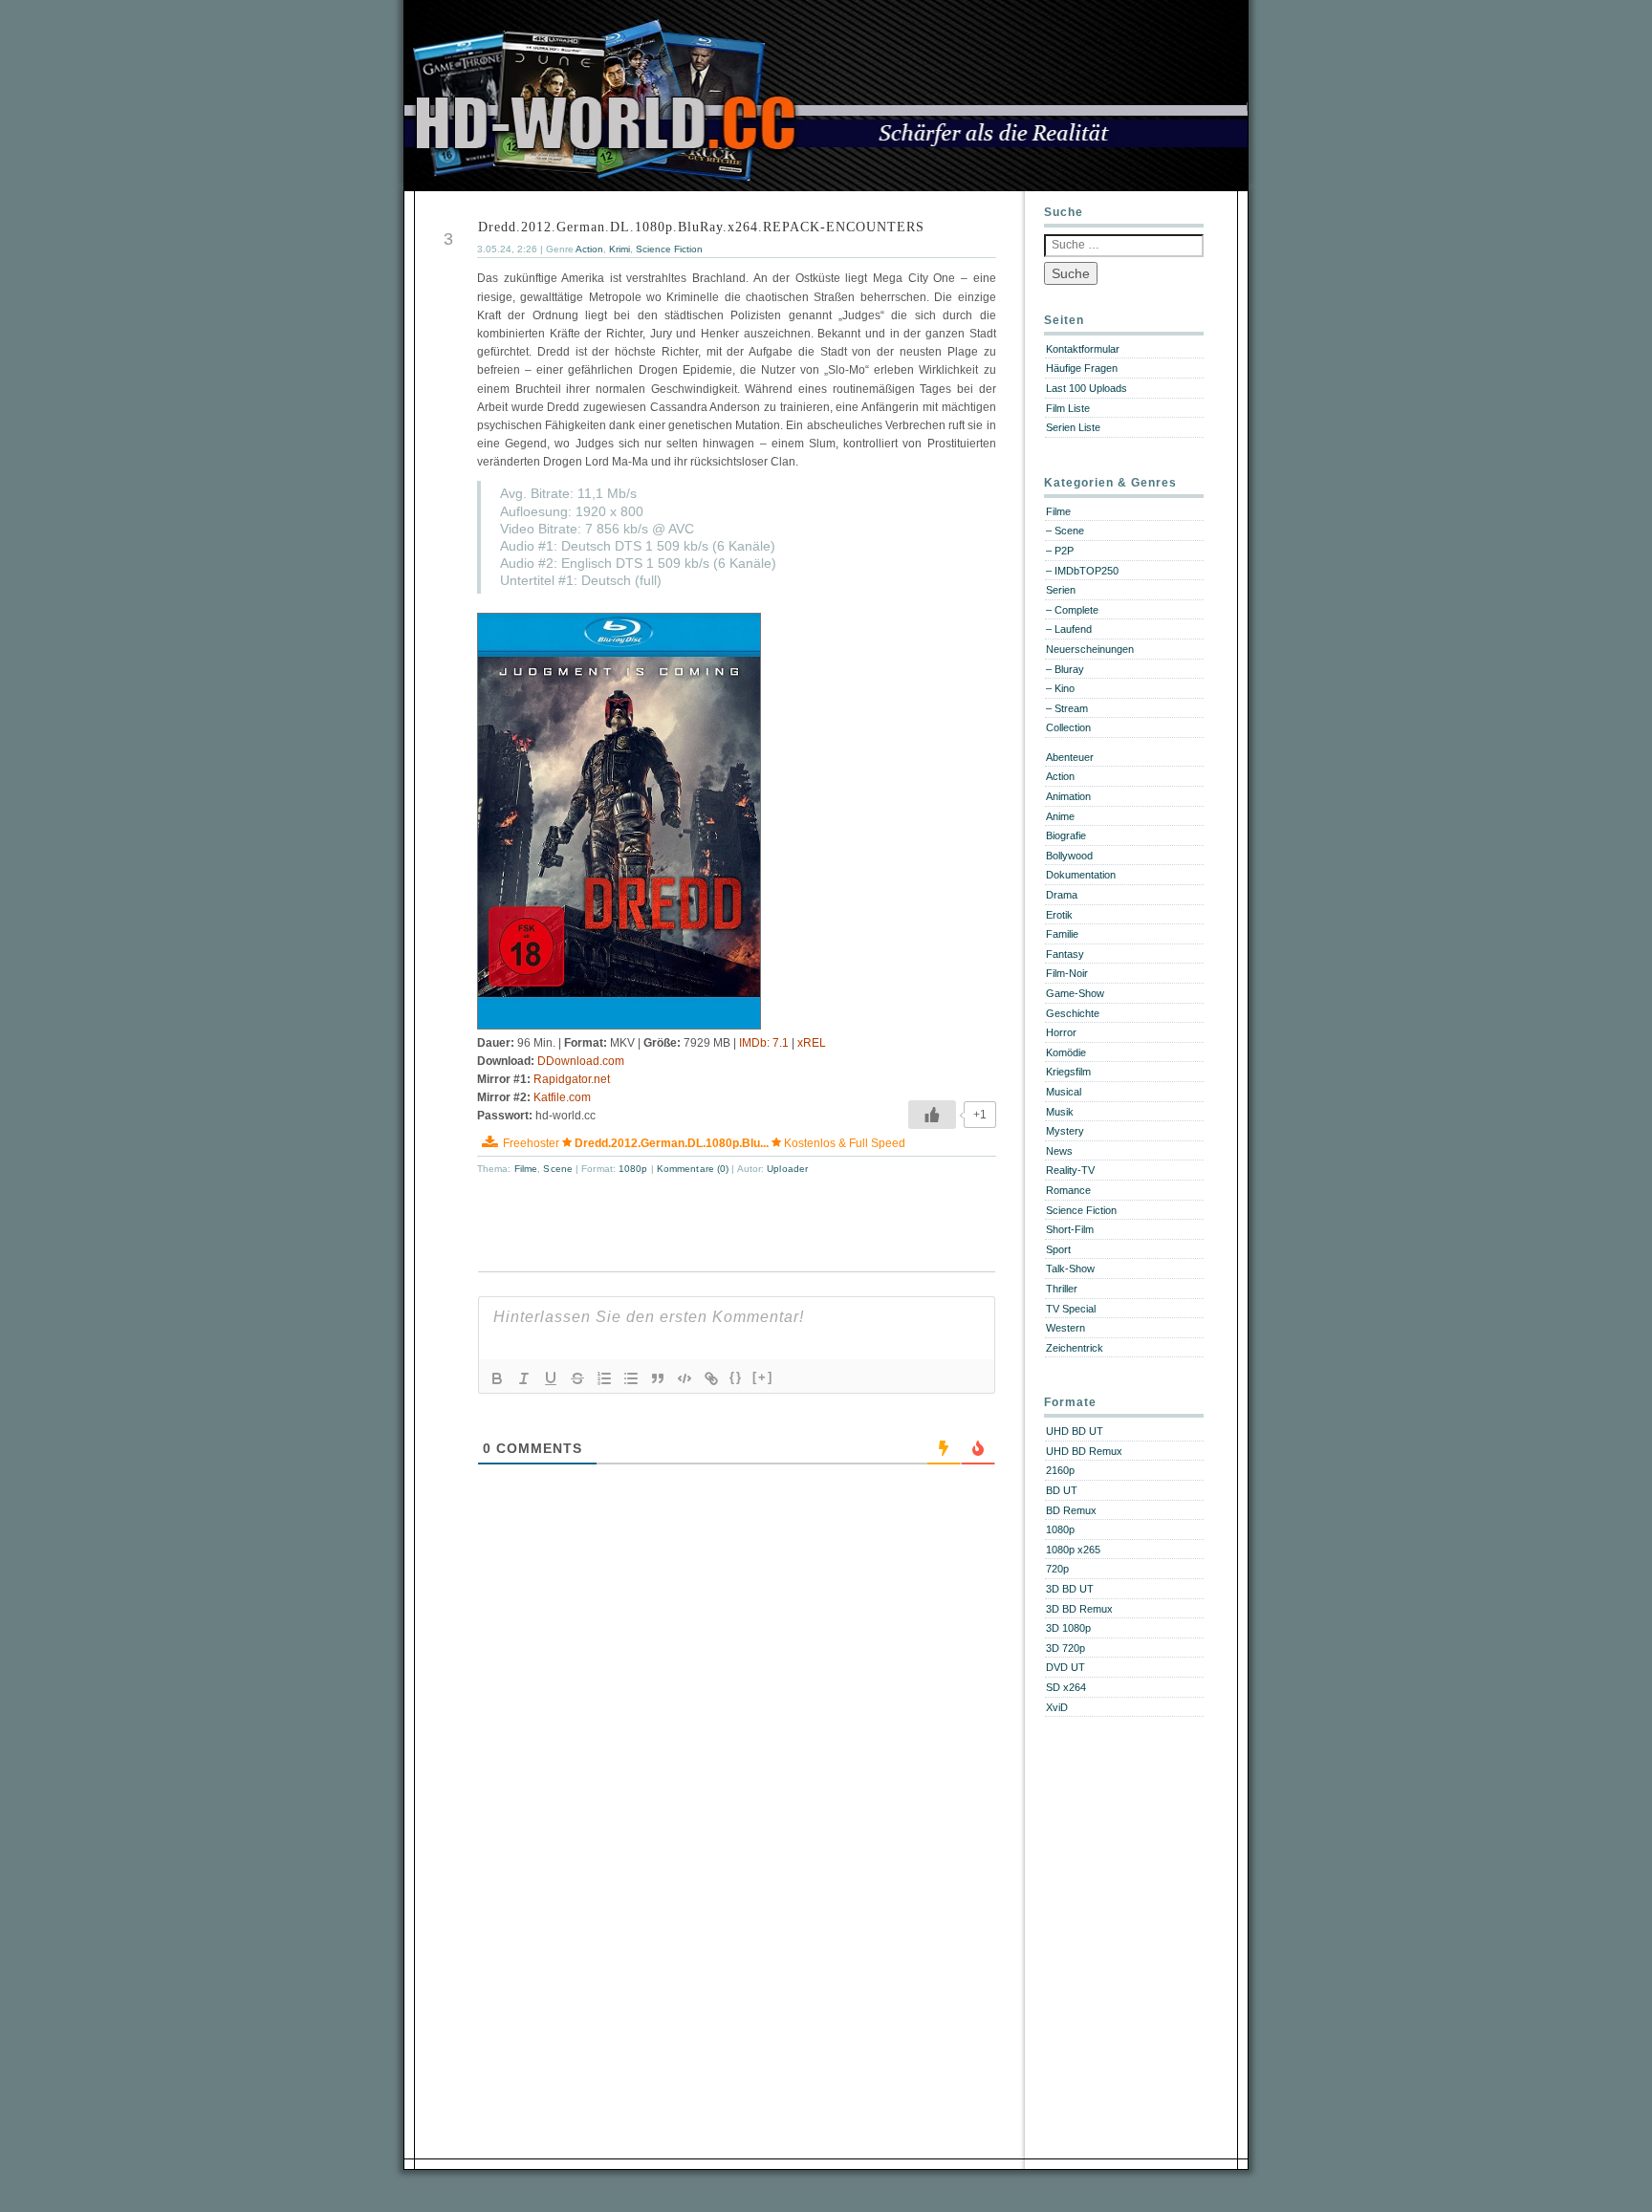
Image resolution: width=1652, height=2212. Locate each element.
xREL (812, 1043)
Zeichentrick (1075, 1348)
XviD (1057, 1707)
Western (1065, 1328)
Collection (1068, 727)
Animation (1068, 796)
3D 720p (1065, 1648)
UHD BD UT (1075, 1431)
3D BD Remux (1079, 1609)
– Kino (1060, 688)
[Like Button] (932, 1115)
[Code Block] (685, 1378)
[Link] (711, 1378)
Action (589, 249)
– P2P (1060, 551)
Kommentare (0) (695, 1169)
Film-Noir (1067, 973)
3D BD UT (1070, 1589)
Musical (1064, 1092)
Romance (1068, 1190)
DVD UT (1065, 1667)
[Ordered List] (604, 1378)
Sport (1058, 1249)
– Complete (1072, 610)
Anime (1060, 816)
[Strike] (577, 1378)
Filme (526, 1169)
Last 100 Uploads (1087, 388)
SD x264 (1066, 1687)
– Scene (1065, 531)
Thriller (1062, 1289)
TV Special (1071, 1309)
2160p (1060, 1470)
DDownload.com (581, 1061)
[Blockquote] (658, 1378)
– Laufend (1069, 629)
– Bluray (1065, 669)
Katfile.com (562, 1097)
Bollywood (1069, 856)
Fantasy (1065, 954)
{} (736, 1377)
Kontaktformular (1083, 349)
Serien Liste (1073, 427)
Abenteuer (1070, 757)
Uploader (787, 1169)
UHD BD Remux (1084, 1451)
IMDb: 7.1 (764, 1043)
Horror (1061, 1032)
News (1059, 1151)
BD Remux (1071, 1510)
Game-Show (1075, 993)
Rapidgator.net (572, 1079)
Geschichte (1073, 1013)
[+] (763, 1377)
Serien (1061, 590)
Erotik (1059, 915)
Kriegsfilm (1068, 1072)
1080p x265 (1073, 1550)
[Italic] (524, 1378)
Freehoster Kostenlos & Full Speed (704, 1143)
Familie (1062, 934)
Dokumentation (1081, 875)
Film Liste (1068, 408)
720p (1057, 1569)
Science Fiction (669, 249)
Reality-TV (1070, 1170)
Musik (1060, 1112)
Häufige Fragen (1082, 368)
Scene (558, 1169)
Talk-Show (1070, 1269)
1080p (633, 1169)
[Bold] (497, 1378)
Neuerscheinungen (1090, 649)
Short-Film (1070, 1229)
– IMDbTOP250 (1082, 571)
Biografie (1066, 835)
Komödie (1066, 1052)
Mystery (1065, 1131)
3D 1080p (1068, 1628)
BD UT (1062, 1490)
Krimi (619, 249)
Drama (1062, 895)
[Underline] (551, 1378)
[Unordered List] (631, 1378)
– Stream (1067, 708)
